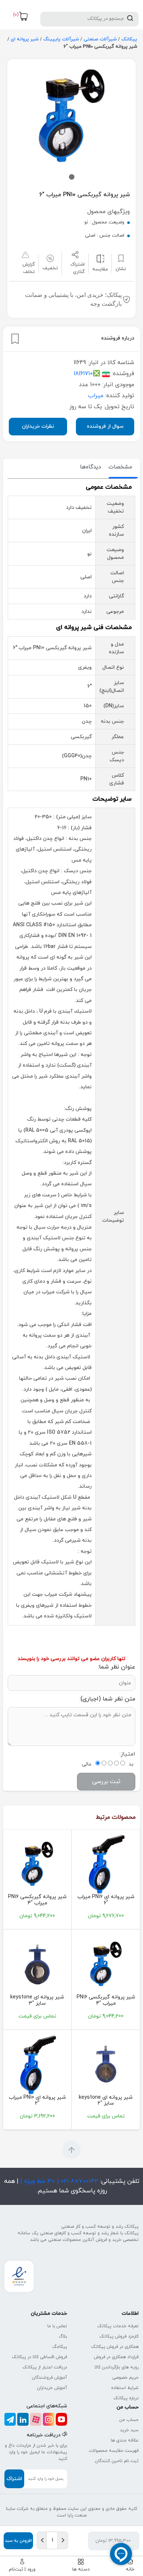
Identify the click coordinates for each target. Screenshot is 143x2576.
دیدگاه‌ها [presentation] (91, 467)
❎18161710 (87, 374)
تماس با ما (57, 2326)
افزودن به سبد (18, 2541)
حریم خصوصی (125, 2378)
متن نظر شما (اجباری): (107, 1699)
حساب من (129, 2420)
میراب (96, 396)
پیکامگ (60, 2347)
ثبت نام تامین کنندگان (117, 2461)
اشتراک (14, 2479)
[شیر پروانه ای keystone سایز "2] (106, 2065)
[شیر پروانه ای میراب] (37, 2065)
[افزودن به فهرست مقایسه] (100, 258)
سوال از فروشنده (105, 426)
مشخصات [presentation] (120, 467)
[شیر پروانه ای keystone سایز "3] (37, 1965)
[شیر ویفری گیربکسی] (37, 1864)
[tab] (120, 468)
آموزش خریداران (52, 2388)
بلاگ (63, 2336)
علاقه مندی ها (125, 2440)
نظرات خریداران (38, 426)
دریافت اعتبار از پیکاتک (45, 2367)
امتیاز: (127, 1754)
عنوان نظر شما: (117, 1667)
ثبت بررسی (106, 1782)
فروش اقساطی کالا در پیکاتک (39, 2357)
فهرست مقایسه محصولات (114, 2451)
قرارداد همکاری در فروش (116, 2357)
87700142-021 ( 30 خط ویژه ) (58, 2181)
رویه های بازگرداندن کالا (117, 2367)
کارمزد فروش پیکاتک (119, 2336)
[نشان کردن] (15, 339)
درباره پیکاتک (126, 2398)
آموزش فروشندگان (49, 2378)
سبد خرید (129, 2430)
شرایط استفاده (125, 2388)
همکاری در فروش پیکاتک (115, 2347)
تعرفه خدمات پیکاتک (118, 2326)
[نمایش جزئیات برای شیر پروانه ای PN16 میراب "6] (106, 1864)
